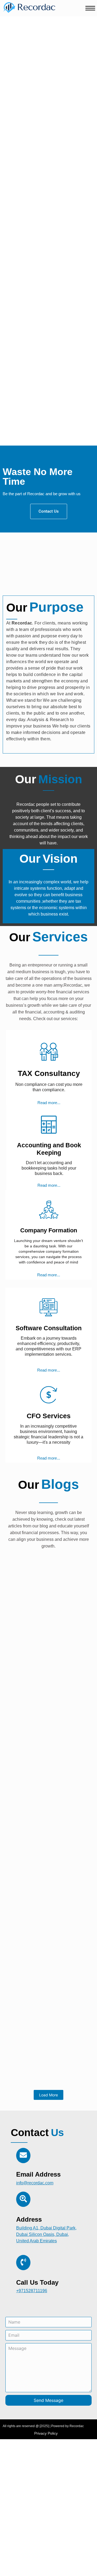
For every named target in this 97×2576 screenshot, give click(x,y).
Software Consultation (49, 1328)
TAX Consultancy (49, 1073)
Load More (48, 2095)
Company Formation (49, 1230)
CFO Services (49, 1416)
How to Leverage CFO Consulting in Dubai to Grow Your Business (45, 1664)
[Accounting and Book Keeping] (49, 1124)
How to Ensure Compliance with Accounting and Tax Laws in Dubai (48, 2035)
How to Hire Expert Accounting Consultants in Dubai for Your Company (42, 1814)
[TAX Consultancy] (49, 1052)
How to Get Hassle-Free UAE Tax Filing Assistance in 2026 (46, 1889)
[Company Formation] (49, 1210)
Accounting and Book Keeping (49, 1149)
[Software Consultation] (49, 1307)
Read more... (49, 1103)
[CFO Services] (49, 1394)
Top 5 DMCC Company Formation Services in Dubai (45, 1739)
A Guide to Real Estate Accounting (36, 1589)
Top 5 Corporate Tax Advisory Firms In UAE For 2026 (47, 1960)
